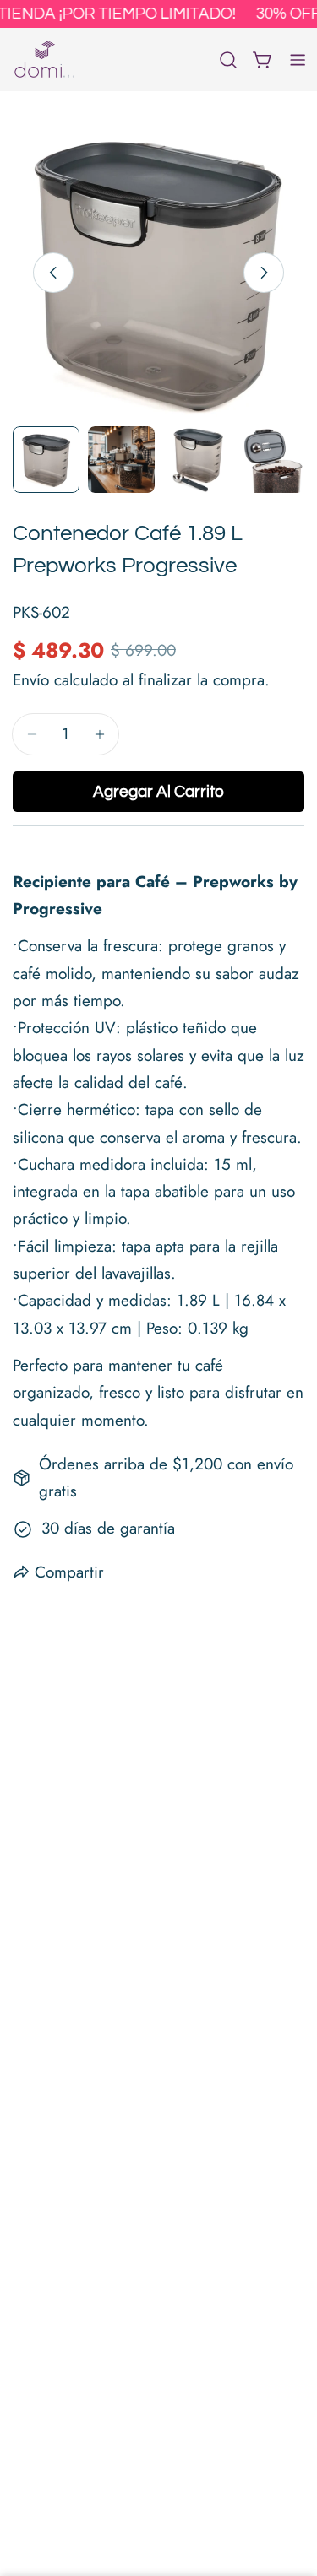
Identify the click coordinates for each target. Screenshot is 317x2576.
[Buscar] (228, 60)
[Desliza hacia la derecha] (264, 273)
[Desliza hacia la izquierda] (53, 273)
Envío (31, 680)
